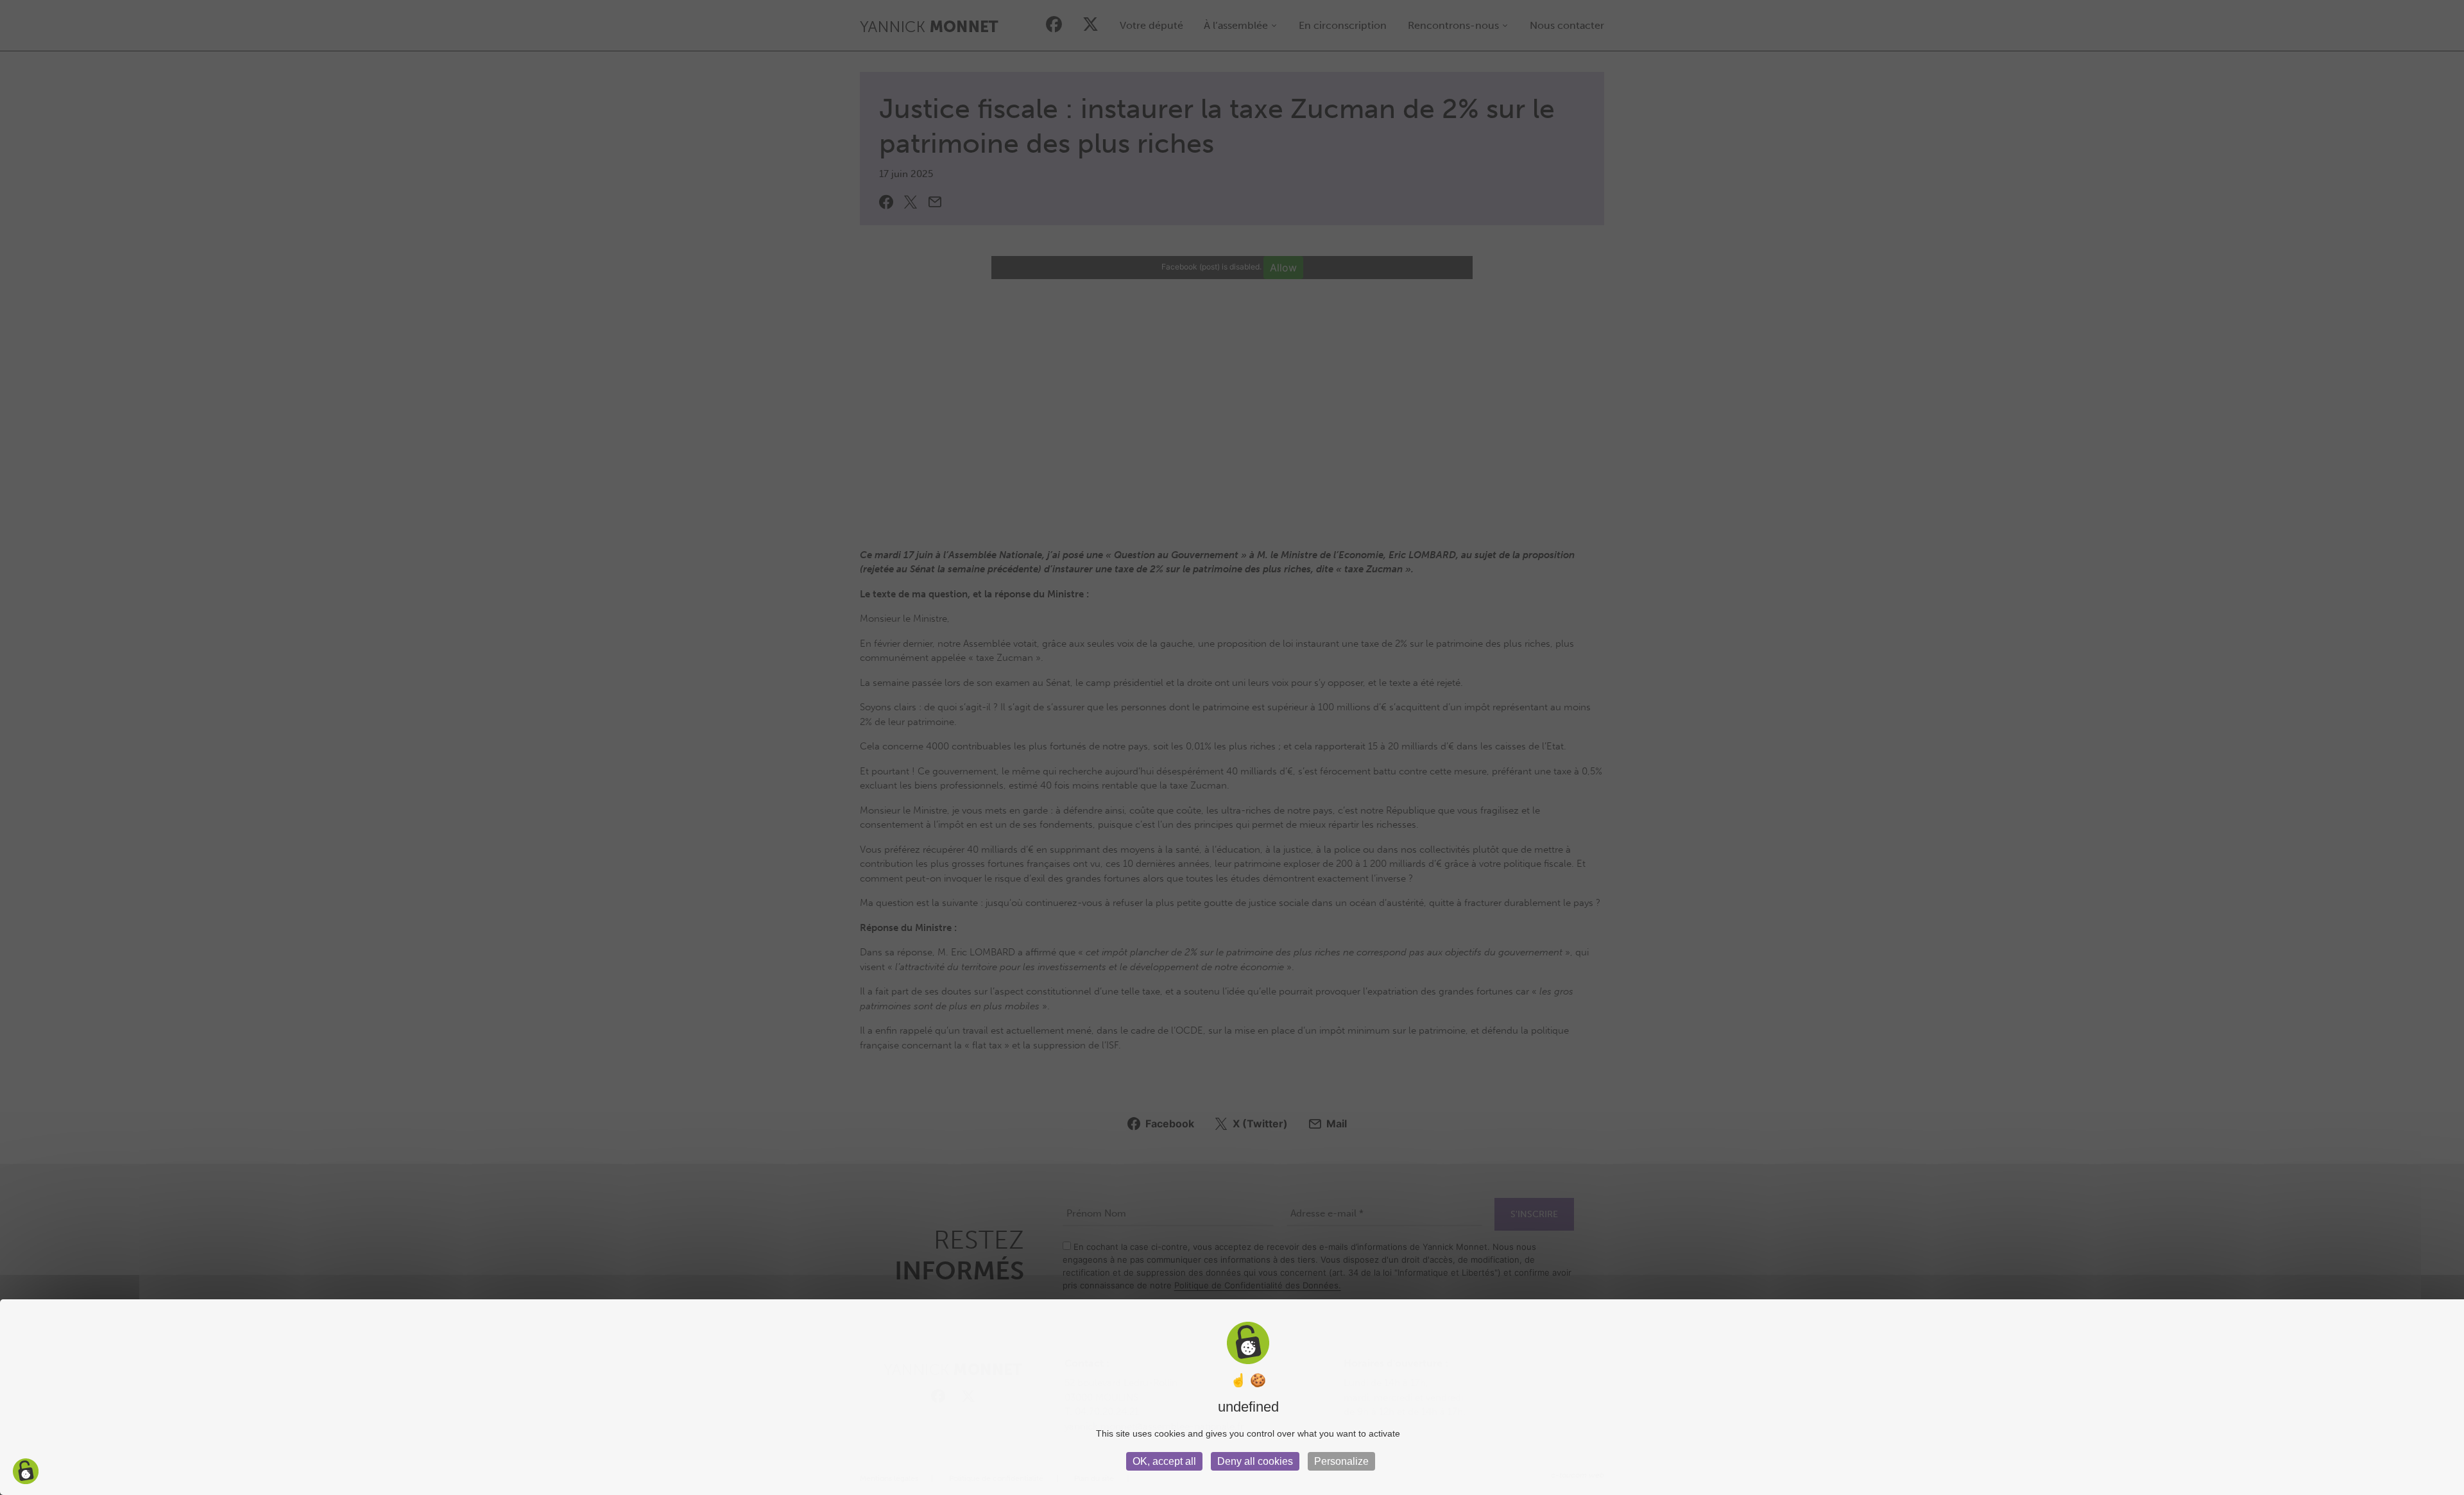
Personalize (1341, 1461)
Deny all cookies (1255, 1461)
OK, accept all (1164, 1461)
